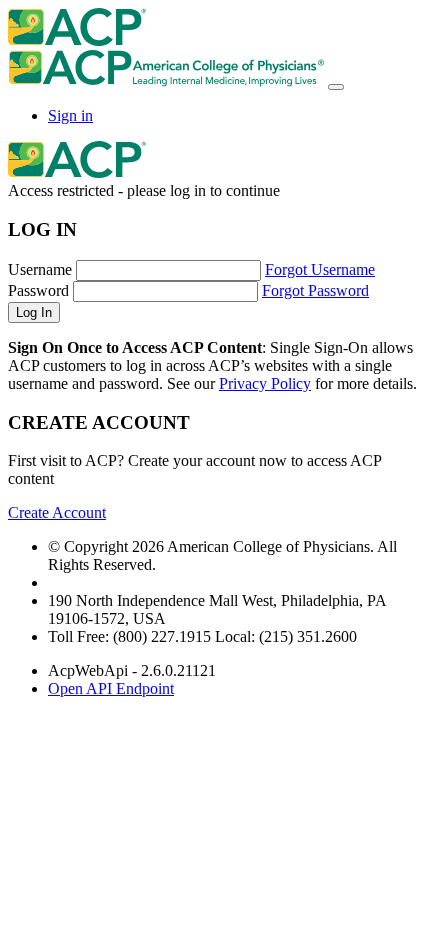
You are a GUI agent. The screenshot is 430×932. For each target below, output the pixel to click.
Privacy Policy (265, 383)
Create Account (57, 512)
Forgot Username (320, 269)
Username (40, 269)
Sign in (70, 115)
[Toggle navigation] (336, 87)
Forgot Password (315, 290)
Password (38, 290)
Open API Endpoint (111, 688)
